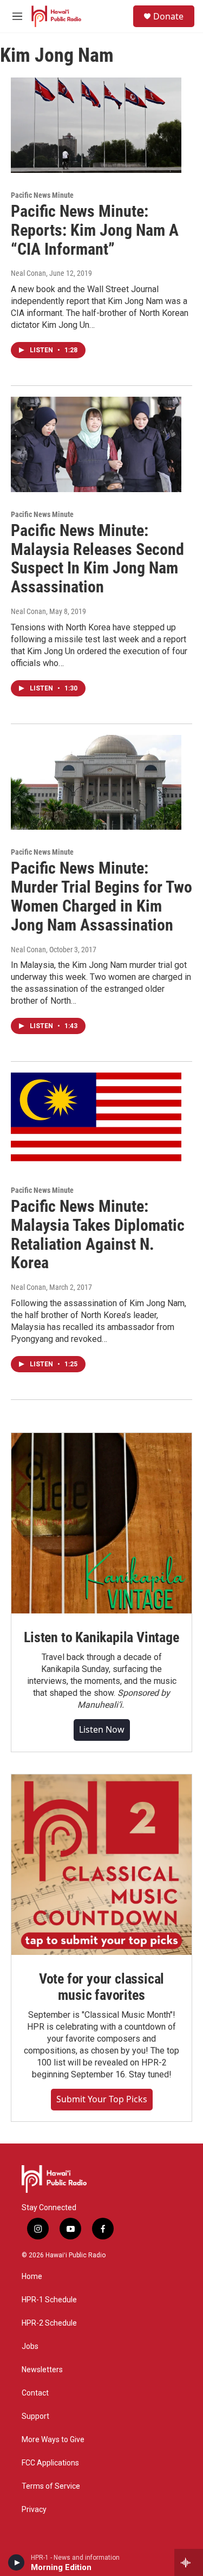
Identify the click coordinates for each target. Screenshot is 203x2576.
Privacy (34, 2510)
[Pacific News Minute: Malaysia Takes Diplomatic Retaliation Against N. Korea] (96, 1120)
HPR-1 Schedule (49, 2300)
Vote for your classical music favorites (101, 1987)
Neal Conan (28, 273)
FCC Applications (50, 2463)
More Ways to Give (53, 2440)
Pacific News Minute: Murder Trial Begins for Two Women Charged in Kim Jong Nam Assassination (101, 896)
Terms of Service (51, 2486)
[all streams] (189, 2562)
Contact (35, 2393)
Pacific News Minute (42, 195)
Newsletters (42, 2370)
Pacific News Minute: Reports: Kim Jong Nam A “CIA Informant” (95, 230)
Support (35, 2416)
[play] (17, 2562)
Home (32, 2277)
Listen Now (102, 1729)
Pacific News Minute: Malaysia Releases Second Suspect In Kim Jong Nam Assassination (97, 559)
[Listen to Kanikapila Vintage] (101, 1523)
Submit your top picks (102, 2099)
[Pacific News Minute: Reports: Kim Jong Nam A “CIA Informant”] (96, 125)
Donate (168, 16)
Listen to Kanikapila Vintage (101, 1637)
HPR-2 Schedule (49, 2323)
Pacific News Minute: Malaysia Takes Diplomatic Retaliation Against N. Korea (98, 1234)
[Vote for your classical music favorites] (101, 1865)
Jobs (30, 2346)
